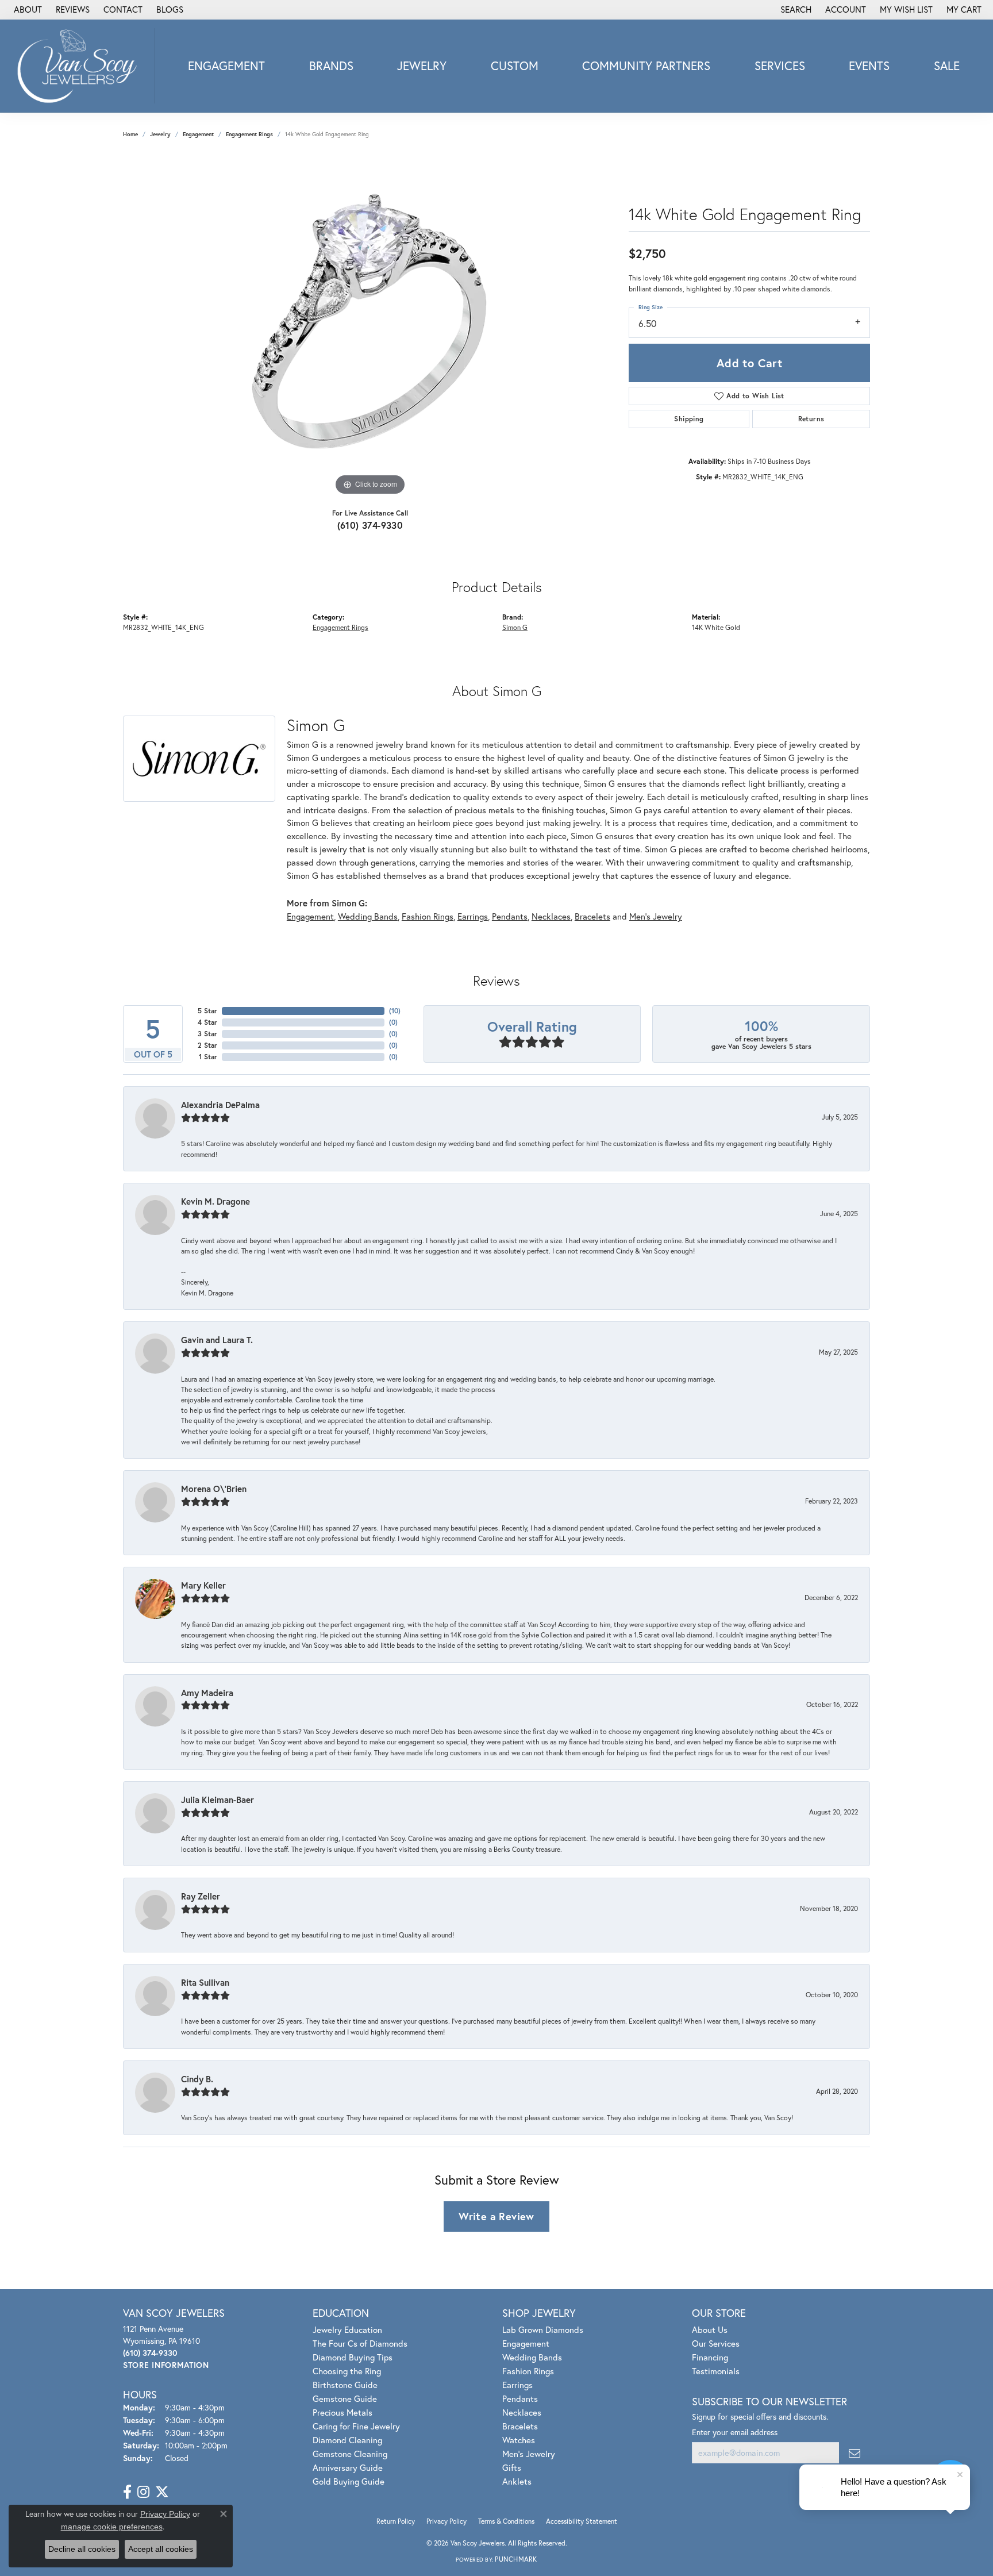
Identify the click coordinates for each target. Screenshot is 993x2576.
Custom (515, 66)
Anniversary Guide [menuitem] (348, 2467)
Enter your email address (735, 2432)
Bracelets (592, 916)
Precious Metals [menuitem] (342, 2412)
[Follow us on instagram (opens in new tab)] (143, 2492)
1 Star (208, 1057)
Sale (947, 66)
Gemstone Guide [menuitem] (345, 2398)
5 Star (207, 1011)
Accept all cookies (161, 2549)
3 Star (207, 1034)
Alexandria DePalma (220, 1105)
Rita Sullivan (205, 1982)
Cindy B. (197, 2079)
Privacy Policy (447, 2521)
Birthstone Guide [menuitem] (345, 2385)
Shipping (689, 419)
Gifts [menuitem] (512, 2467)
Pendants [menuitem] (520, 2398)
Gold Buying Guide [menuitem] (349, 2481)
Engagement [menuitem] (526, 2343)
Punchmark (516, 2559)
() (395, 1011)
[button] (795, 10)
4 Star (207, 1022)
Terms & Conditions (506, 2521)
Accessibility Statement (582, 2521)
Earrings (473, 916)
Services (780, 66)
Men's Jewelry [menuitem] (529, 2454)
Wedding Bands (368, 916)
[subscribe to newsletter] (855, 2453)
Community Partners (646, 66)
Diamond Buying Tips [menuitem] (353, 2357)
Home (130, 134)
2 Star (207, 1045)
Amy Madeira (207, 1693)
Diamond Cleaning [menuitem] (347, 2440)
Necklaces (551, 916)
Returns (811, 419)
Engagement (226, 66)
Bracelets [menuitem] (520, 2426)
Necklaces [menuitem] (522, 2412)
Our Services (716, 2343)
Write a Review (496, 2216)
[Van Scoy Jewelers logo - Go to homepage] (80, 66)
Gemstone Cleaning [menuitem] (350, 2454)
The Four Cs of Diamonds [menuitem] (360, 2343)
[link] (27, 10)
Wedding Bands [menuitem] (532, 2357)
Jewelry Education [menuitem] (347, 2329)
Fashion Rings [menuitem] (528, 2371)
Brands (331, 66)
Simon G (515, 627)
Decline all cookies (82, 2549)
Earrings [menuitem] (517, 2385)
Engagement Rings (249, 134)
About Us (710, 2329)
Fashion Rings (428, 916)
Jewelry (422, 66)
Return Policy (396, 2521)
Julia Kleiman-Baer (218, 1800)
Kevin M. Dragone (215, 1201)
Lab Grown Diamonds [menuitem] (543, 2329)
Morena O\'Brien (214, 1489)
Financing (710, 2357)
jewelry (160, 134)
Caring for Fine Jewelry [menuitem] (356, 2426)
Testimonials (716, 2371)
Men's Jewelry (656, 916)
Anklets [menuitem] (517, 2481)
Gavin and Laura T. (217, 1340)
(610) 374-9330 (370, 525)
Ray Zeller (201, 1896)
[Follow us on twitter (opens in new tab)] (162, 2492)
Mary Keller (203, 1585)
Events (869, 66)
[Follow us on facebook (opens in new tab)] (127, 2492)
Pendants (510, 916)
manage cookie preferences (112, 2527)
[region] (370, 326)
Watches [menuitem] (519, 2440)
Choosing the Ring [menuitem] (347, 2371)
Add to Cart (749, 363)
